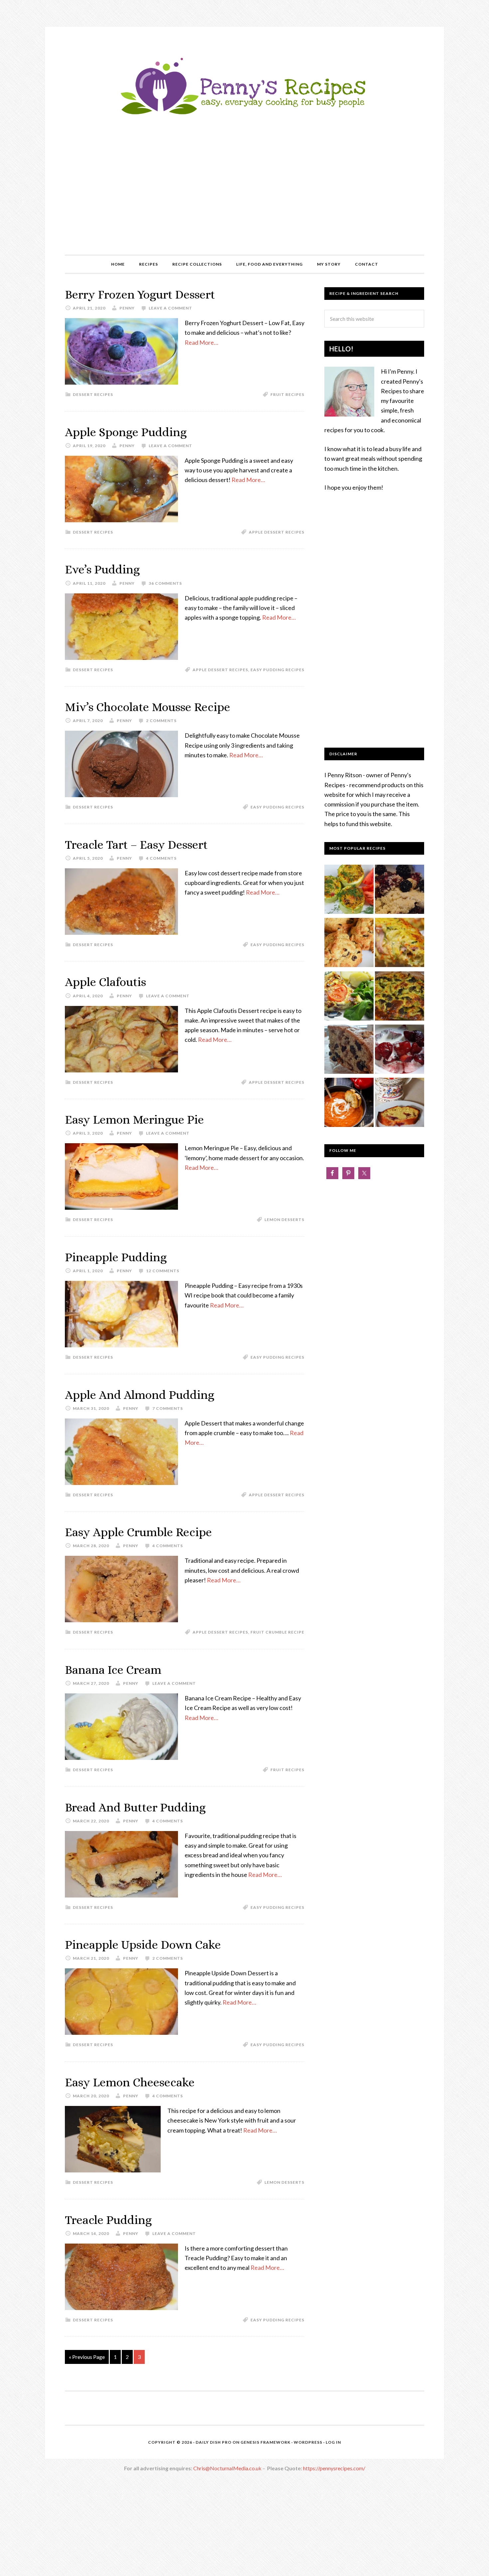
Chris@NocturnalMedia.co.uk (227, 2468)
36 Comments (165, 583)
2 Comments (161, 721)
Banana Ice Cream (113, 1670)
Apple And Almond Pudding (140, 1395)
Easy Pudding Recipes (277, 670)
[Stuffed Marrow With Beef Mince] (349, 891)
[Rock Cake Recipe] (349, 944)
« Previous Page (87, 2357)
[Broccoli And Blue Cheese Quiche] (400, 997)
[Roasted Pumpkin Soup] (349, 1104)
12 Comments (163, 1271)
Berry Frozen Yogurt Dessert (140, 294)
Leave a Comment (170, 308)
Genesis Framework (265, 2442)
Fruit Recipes (287, 394)
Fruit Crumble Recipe (277, 1632)
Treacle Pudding (108, 2220)
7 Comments (168, 1408)
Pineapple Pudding (116, 1257)
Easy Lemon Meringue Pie (134, 1119)
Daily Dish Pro (214, 2442)
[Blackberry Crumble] (400, 891)
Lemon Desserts (284, 1220)
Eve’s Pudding (102, 569)
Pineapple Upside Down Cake (143, 1945)
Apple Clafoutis (105, 982)
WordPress (308, 2442)
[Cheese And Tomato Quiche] (349, 997)
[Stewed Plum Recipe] (400, 1050)
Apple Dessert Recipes (277, 532)
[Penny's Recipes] (244, 117)
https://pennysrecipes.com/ (334, 2468)
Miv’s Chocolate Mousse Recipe (148, 707)
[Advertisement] (244, 205)
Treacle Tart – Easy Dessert (136, 845)
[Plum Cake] (400, 1104)
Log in (333, 2442)
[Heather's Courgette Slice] (400, 944)
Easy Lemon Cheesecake (130, 2082)
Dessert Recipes (93, 394)
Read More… (201, 342)
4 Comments (161, 858)
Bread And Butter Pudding (135, 1807)
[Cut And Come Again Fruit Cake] (349, 1050)
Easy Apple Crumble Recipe (138, 1532)
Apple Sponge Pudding (126, 432)
